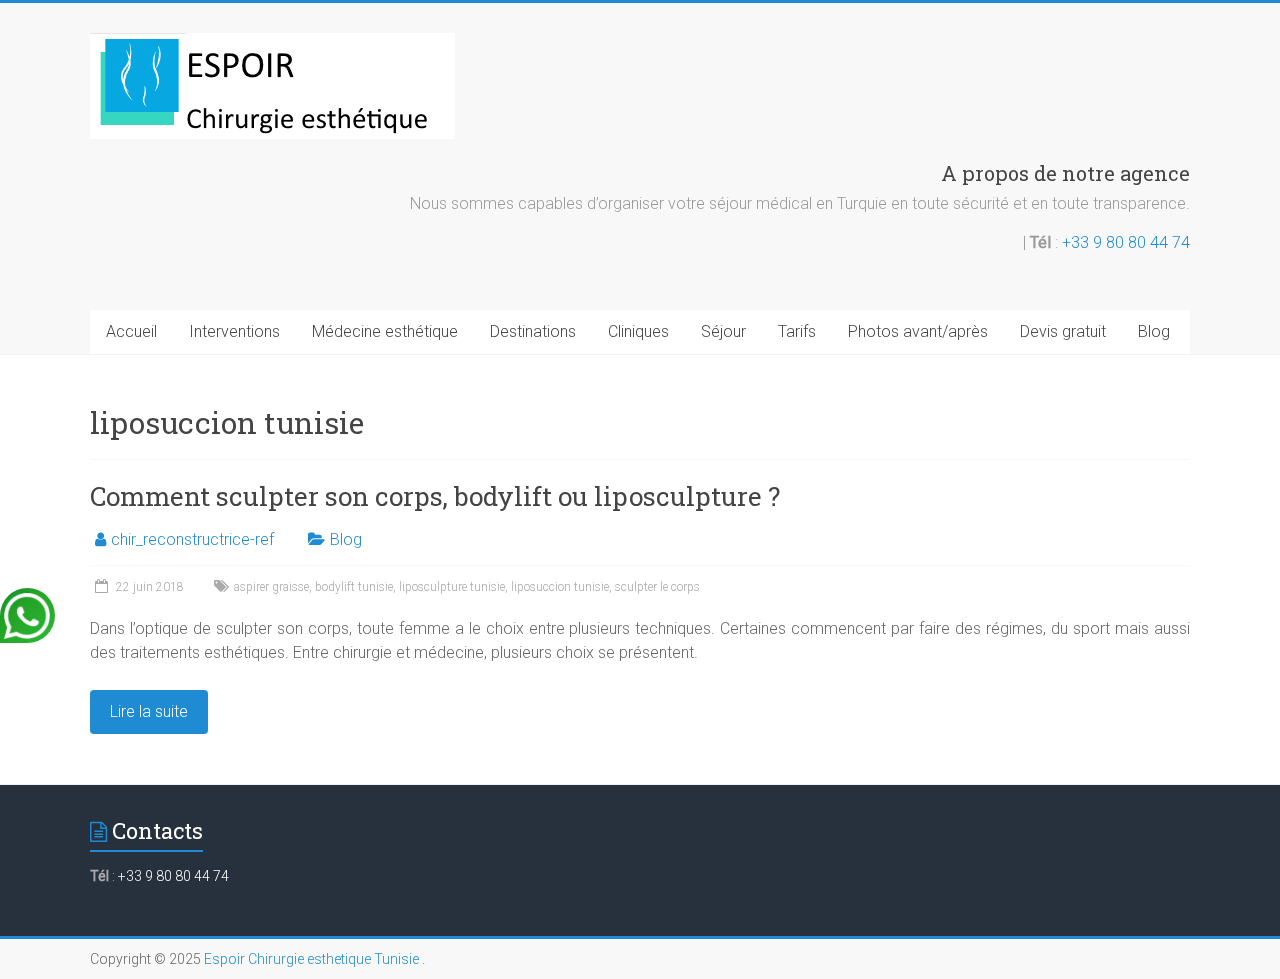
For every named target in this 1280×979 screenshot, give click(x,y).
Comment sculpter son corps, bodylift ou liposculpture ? (435, 496)
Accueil (131, 331)
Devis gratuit (1063, 331)
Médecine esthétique (385, 331)
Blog (1154, 331)
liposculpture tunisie (452, 587)
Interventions (234, 331)
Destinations (533, 331)
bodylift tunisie (354, 587)
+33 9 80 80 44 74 (1126, 242)
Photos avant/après (918, 331)
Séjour (723, 331)
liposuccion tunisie (560, 587)
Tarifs (797, 331)
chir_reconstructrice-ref (192, 539)
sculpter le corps (657, 587)
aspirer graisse (271, 587)
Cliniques (638, 331)
